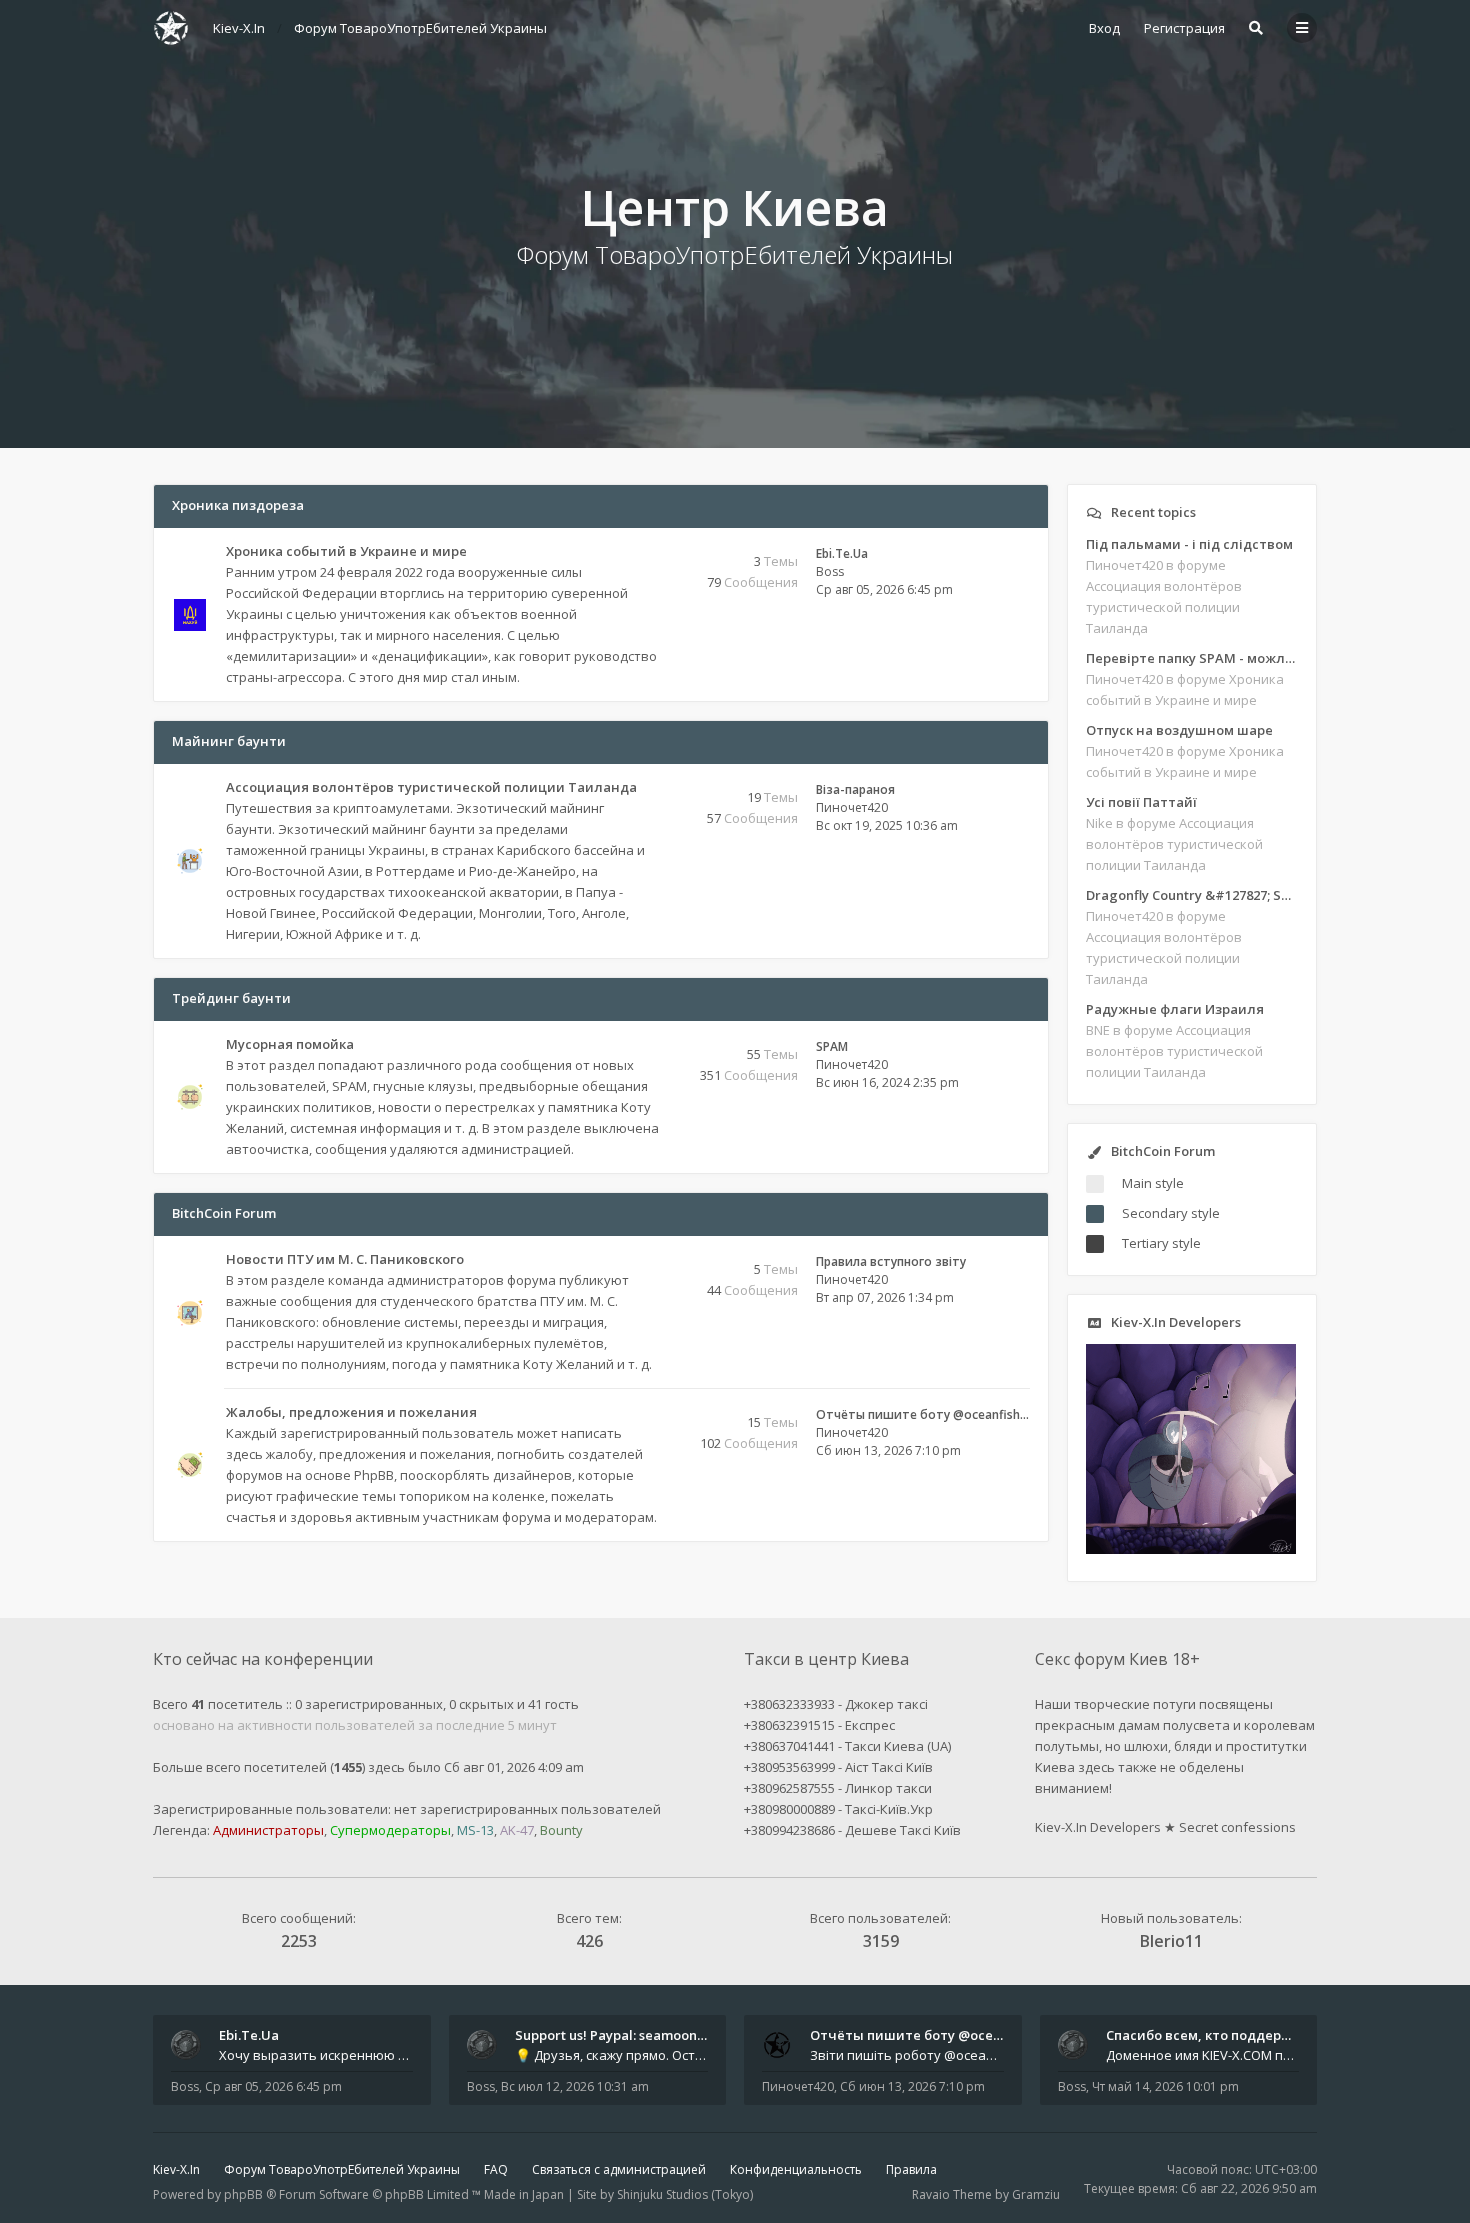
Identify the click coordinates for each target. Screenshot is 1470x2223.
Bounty (561, 1830)
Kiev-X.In (176, 2169)
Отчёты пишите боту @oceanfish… (922, 1414)
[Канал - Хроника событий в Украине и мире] (654, 552)
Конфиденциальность (796, 2169)
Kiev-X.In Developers (1098, 1827)
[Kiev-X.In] (171, 28)
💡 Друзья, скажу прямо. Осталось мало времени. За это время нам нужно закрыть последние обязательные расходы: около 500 (612, 2055)
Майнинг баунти (229, 741)
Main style (1153, 1183)
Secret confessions (1237, 1827)
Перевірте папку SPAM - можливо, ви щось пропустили (1192, 658)
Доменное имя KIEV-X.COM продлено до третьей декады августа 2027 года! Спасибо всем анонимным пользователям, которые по (1203, 2055)
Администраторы (268, 1830)
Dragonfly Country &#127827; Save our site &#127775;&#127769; (1192, 895)
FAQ (496, 2169)
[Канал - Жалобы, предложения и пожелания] (654, 1413)
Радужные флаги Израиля (1175, 1009)
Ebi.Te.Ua (842, 553)
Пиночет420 (852, 807)
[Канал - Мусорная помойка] (654, 1045)
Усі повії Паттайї (1141, 802)
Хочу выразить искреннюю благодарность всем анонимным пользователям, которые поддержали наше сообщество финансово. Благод (316, 2055)
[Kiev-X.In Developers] (1191, 1549)
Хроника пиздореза (238, 505)
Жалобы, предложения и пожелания (351, 1412)
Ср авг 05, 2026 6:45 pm (273, 2086)
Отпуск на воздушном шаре (1179, 730)
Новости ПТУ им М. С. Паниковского (345, 1259)
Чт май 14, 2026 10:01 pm (1165, 2086)
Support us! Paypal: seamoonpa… (619, 2035)
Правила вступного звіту (891, 1261)
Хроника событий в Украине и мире (346, 551)
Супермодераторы (390, 1830)
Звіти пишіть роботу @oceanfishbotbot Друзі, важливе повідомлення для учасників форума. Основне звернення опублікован (907, 2055)
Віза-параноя (855, 789)
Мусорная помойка (290, 1044)
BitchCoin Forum (224, 1213)
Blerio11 (1171, 1941)
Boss (830, 571)
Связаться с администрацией (619, 2169)
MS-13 (475, 1830)
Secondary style (1171, 1213)
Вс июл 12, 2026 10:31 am (575, 2086)
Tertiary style (1161, 1243)
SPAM (832, 1046)
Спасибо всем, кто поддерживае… (1220, 2035)
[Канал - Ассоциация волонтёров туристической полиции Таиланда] (654, 809)
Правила (911, 2169)
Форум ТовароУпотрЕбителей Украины (342, 2169)
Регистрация (1184, 28)
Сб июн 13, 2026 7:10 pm (912, 2086)
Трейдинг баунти (231, 998)
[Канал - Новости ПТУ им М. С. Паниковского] (654, 1260)
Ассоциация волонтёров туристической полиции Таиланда (431, 787)
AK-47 (517, 1830)
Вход (1104, 28)
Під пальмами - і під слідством (1189, 544)
